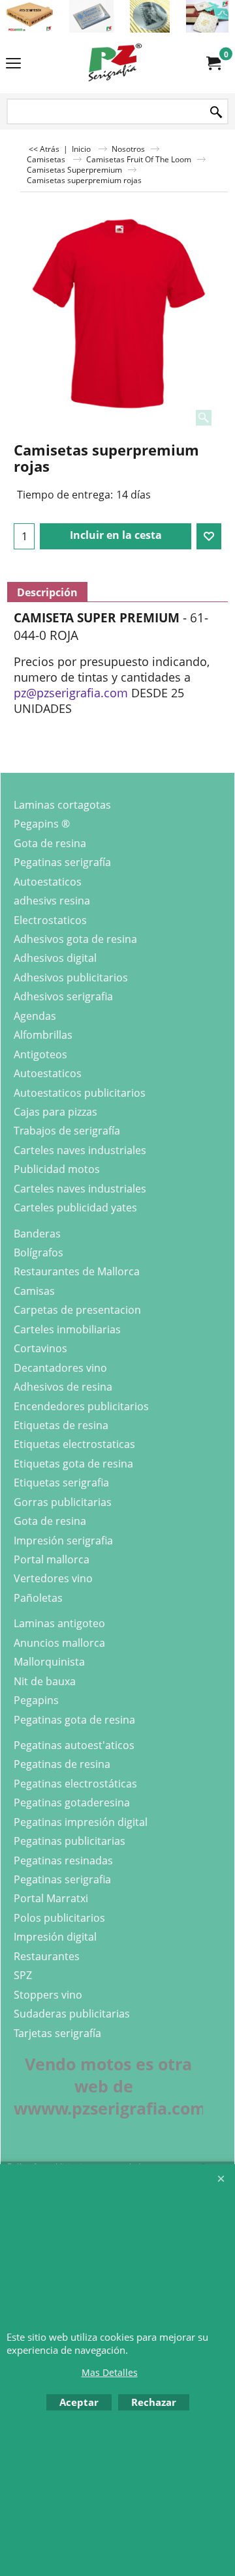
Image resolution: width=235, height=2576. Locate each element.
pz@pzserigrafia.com (71, 693)
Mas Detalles (110, 2372)
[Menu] (13, 64)
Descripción (47, 592)
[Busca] (216, 112)
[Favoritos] (209, 536)
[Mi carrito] (213, 63)
